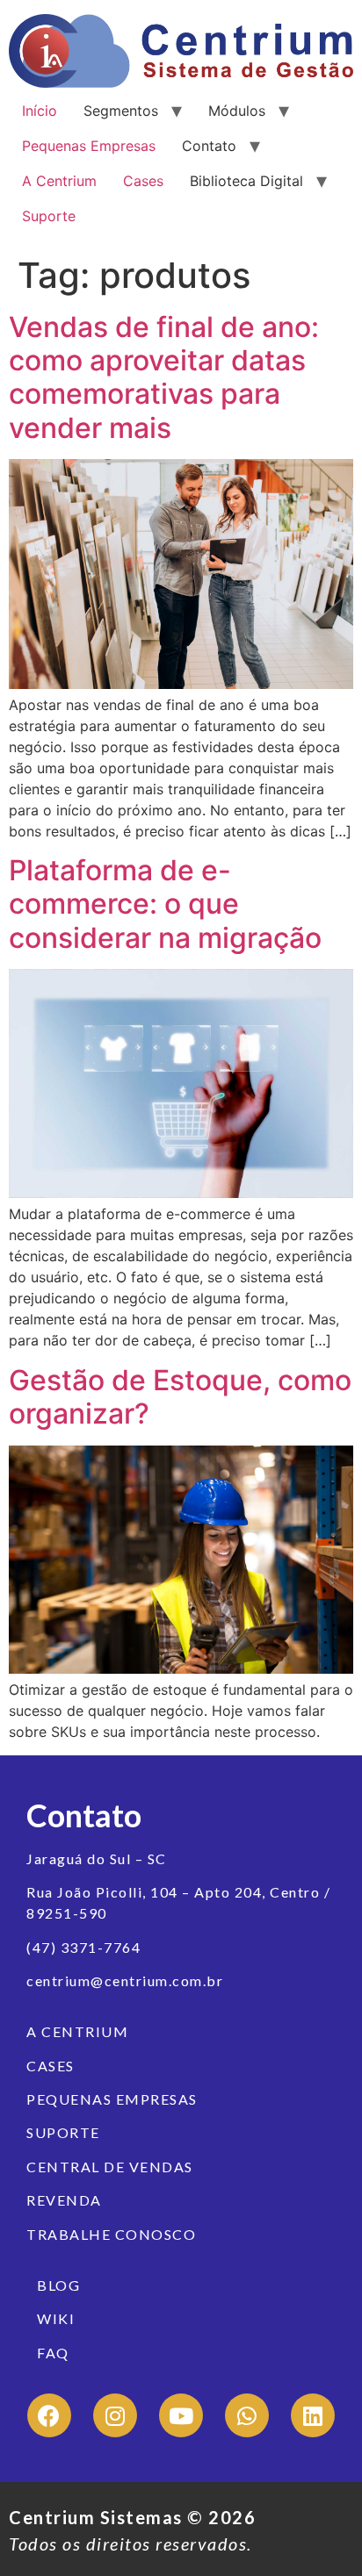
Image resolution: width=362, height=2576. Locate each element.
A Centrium (59, 181)
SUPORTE (63, 2132)
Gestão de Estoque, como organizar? (180, 1397)
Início (40, 111)
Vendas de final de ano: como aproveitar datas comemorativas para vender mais (164, 377)
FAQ (53, 2353)
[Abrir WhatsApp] (44, 2532)
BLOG (58, 2285)
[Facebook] (49, 2415)
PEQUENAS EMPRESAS (112, 2099)
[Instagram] (115, 2415)
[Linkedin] (313, 2415)
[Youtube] (181, 2415)
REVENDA (64, 2200)
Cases (143, 181)
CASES (51, 2066)
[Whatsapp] (247, 2415)
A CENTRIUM (77, 2031)
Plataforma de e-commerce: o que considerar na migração (165, 904)
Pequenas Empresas (89, 146)
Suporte (49, 216)
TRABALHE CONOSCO (111, 2234)
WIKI (56, 2318)
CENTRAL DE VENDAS (110, 2167)
